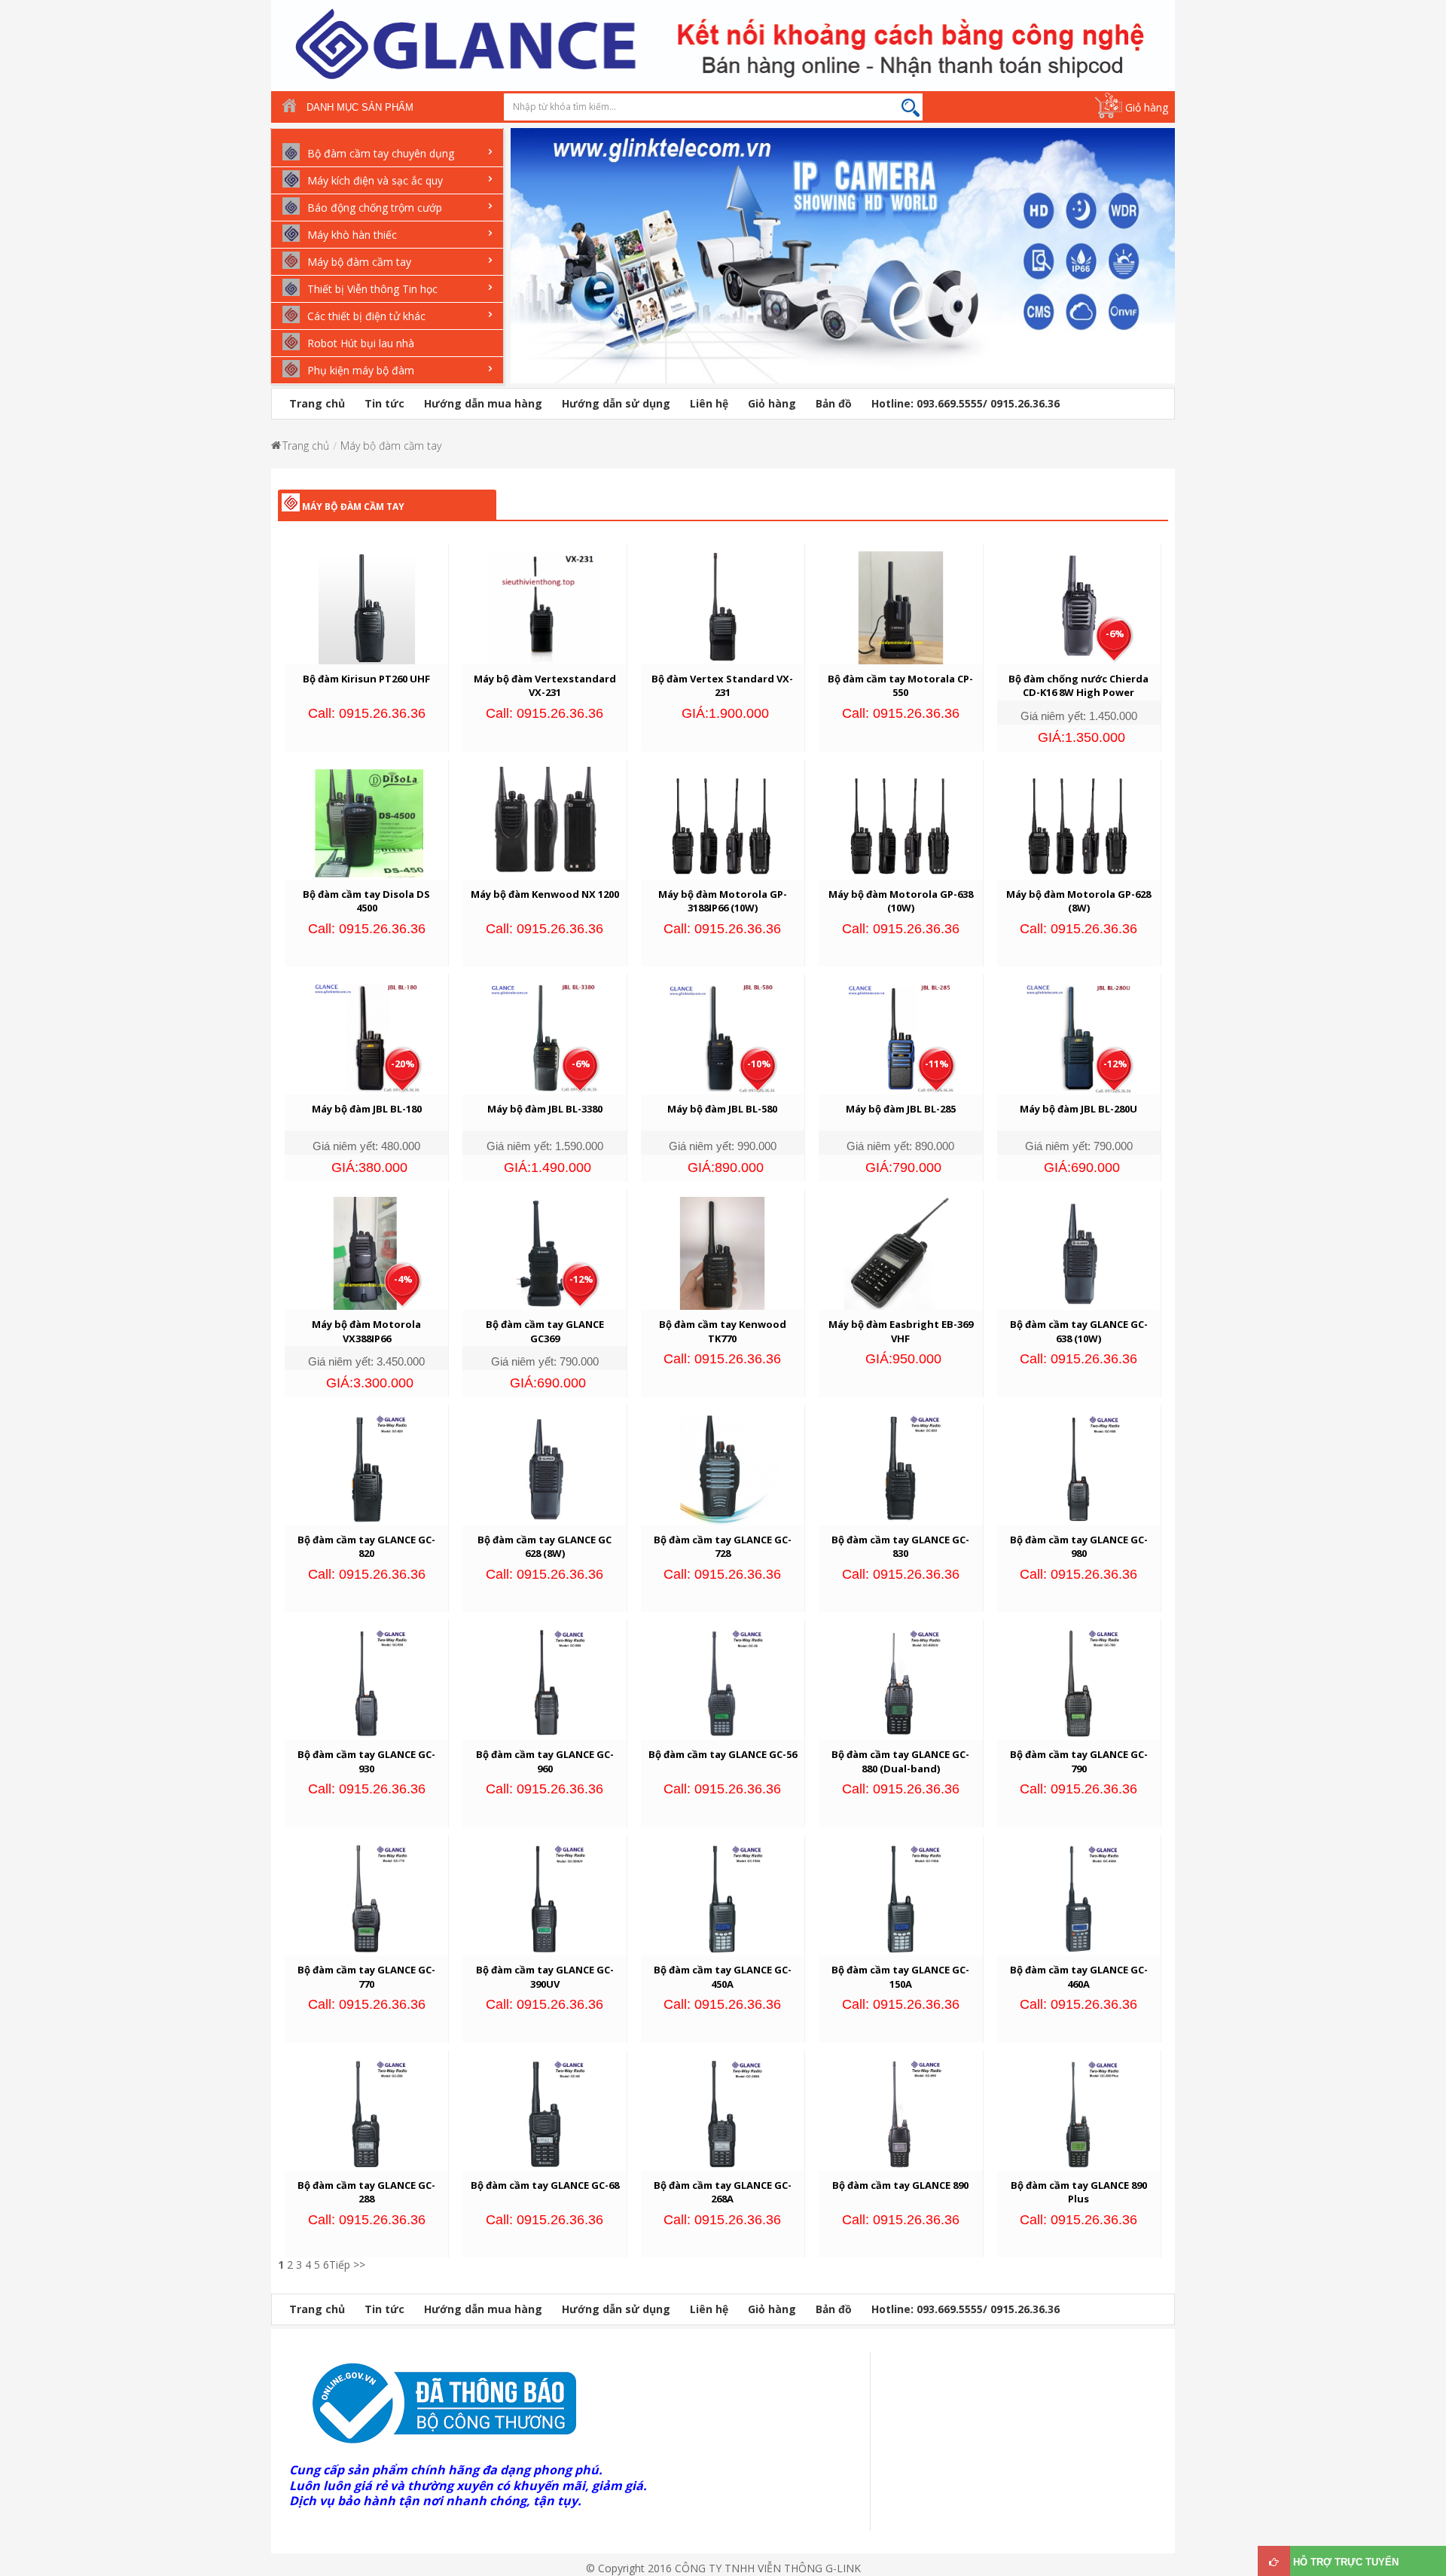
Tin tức (384, 403)
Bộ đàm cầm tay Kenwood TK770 (723, 1331)
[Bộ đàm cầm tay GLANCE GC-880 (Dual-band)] (901, 1682)
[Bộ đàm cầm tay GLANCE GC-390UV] (545, 1898)
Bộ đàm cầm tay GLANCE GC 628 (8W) (545, 1547)
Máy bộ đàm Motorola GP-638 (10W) (901, 901)
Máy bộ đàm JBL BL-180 (367, 1109)
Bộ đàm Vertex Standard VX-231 (722, 686)
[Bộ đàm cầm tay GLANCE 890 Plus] (1078, 2113)
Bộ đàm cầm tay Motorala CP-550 (900, 686)
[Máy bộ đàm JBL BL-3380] (545, 1037)
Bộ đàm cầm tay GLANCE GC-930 (366, 1761)
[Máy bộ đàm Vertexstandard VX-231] (545, 607)
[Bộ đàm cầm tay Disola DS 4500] (367, 821)
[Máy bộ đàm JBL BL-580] (722, 1037)
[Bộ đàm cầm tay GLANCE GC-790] (1078, 1682)
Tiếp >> (347, 2265)
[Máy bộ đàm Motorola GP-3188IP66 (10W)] (722, 821)
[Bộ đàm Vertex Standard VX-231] (722, 607)
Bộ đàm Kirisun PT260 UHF (366, 679)
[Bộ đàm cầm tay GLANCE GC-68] (545, 2113)
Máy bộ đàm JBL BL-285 (901, 1109)
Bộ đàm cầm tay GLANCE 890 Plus (1079, 2192)
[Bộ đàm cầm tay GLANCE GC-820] (367, 1467)
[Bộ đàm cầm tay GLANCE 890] (901, 2113)
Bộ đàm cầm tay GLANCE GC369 (545, 1331)
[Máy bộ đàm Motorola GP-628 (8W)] (1078, 821)
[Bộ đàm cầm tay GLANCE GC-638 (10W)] (1078, 1252)
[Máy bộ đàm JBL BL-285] (901, 1037)
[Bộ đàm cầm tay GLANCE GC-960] (545, 1682)
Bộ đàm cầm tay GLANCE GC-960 (545, 1761)
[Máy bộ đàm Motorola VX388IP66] (367, 1252)
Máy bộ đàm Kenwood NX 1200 (545, 894)
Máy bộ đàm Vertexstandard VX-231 (545, 686)
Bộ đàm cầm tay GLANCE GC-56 (723, 1754)
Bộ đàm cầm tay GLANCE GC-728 (723, 1547)
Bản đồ (834, 403)
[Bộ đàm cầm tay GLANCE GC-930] (367, 1682)
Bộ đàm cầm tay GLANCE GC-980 (1079, 1547)
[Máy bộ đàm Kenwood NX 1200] (545, 821)
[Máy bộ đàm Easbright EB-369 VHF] (901, 1252)
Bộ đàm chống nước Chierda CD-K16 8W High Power (1078, 686)
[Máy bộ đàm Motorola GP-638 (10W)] (901, 821)
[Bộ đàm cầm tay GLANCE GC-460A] (1078, 1898)
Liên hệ (709, 403)
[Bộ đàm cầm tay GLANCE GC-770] (367, 1898)
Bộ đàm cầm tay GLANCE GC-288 (366, 2192)
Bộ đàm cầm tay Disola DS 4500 (366, 901)
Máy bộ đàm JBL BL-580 (722, 1109)
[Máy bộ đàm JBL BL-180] (367, 1037)
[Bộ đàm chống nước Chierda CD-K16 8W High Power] (1078, 607)
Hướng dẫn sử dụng (616, 403)
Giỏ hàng (1147, 107)
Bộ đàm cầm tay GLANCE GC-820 (366, 1547)
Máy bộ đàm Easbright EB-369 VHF (901, 1331)
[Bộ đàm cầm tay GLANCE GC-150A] (901, 1898)
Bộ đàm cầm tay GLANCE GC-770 (366, 1977)
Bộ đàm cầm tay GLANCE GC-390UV (545, 1977)
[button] (518, 266)
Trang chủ (317, 403)
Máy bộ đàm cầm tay (391, 446)
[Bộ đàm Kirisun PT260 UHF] (367, 607)
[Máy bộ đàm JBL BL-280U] (1078, 1037)
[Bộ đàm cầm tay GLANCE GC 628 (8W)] (545, 1467)
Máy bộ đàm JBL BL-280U (1078, 1109)
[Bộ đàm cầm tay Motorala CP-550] (901, 607)
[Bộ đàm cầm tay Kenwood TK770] (722, 1252)
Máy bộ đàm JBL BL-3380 (545, 1109)
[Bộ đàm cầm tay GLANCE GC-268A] (722, 2113)
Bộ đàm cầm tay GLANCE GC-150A (900, 1977)
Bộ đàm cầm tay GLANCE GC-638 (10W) (1079, 1331)
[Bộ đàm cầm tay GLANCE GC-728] (722, 1467)
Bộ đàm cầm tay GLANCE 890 (900, 2185)
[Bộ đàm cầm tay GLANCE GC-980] (1078, 1467)
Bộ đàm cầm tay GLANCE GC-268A (723, 2192)
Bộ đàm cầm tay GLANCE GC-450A (723, 1977)
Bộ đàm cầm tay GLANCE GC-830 (900, 1547)
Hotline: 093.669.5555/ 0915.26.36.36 (966, 403)
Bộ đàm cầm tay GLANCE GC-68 (545, 2185)
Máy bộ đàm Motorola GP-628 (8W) (1078, 901)
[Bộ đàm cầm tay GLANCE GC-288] (367, 2113)
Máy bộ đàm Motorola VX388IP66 (366, 1331)
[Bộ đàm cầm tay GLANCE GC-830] (901, 1467)
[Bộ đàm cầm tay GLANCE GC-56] (722, 1682)
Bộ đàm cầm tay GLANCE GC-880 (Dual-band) (900, 1761)
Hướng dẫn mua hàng (483, 403)
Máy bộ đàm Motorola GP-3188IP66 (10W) (723, 901)
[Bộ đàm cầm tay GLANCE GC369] (545, 1252)
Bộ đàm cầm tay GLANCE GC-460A (1079, 1977)
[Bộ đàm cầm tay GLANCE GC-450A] (722, 1898)
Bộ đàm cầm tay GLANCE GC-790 (1079, 1761)
